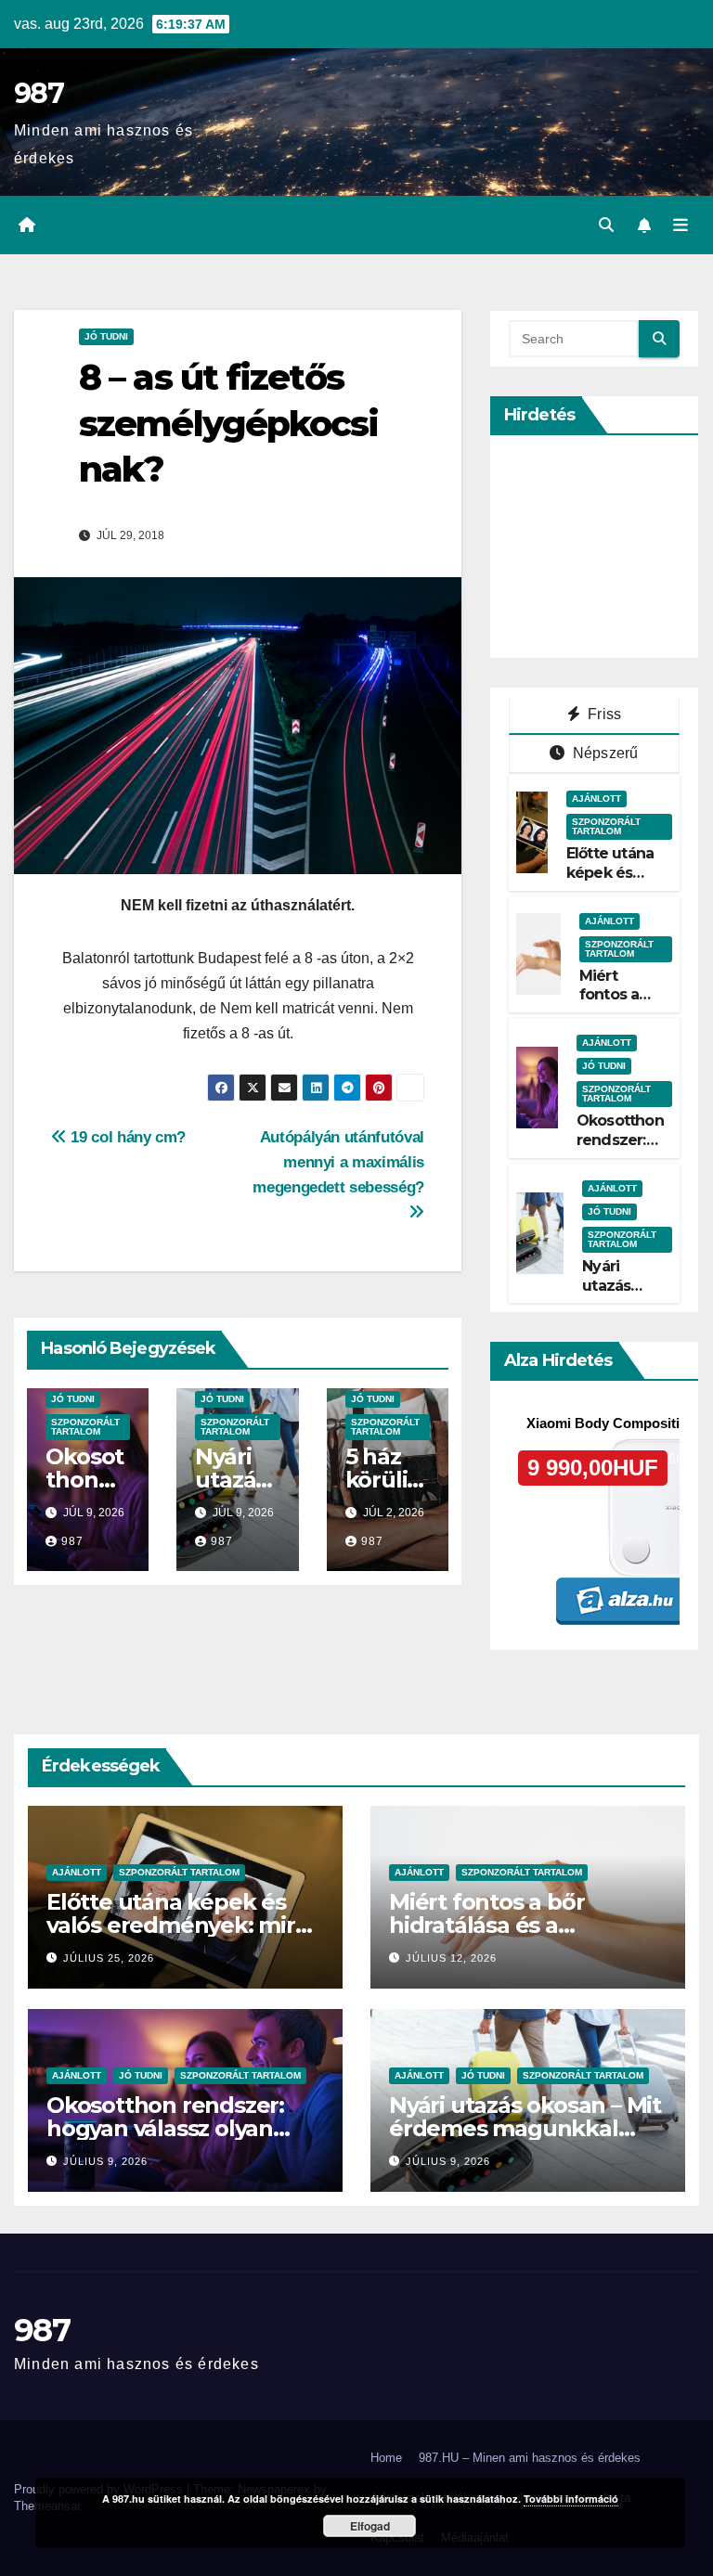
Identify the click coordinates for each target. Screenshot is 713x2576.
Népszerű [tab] (604, 753)
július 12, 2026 (451, 1958)
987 (39, 93)
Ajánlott (596, 799)
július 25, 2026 (109, 1958)
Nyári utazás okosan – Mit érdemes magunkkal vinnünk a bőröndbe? (525, 2128)
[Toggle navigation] (681, 225)
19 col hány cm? (126, 1137)
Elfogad (370, 2526)
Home (386, 2458)
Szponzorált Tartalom (85, 1427)
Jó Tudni (106, 336)
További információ (571, 2499)
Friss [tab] (603, 714)
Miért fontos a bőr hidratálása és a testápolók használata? (515, 1925)
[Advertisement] (611, 547)
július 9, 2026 (105, 2161)
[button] (606, 225)
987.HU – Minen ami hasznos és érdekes (530, 2458)
